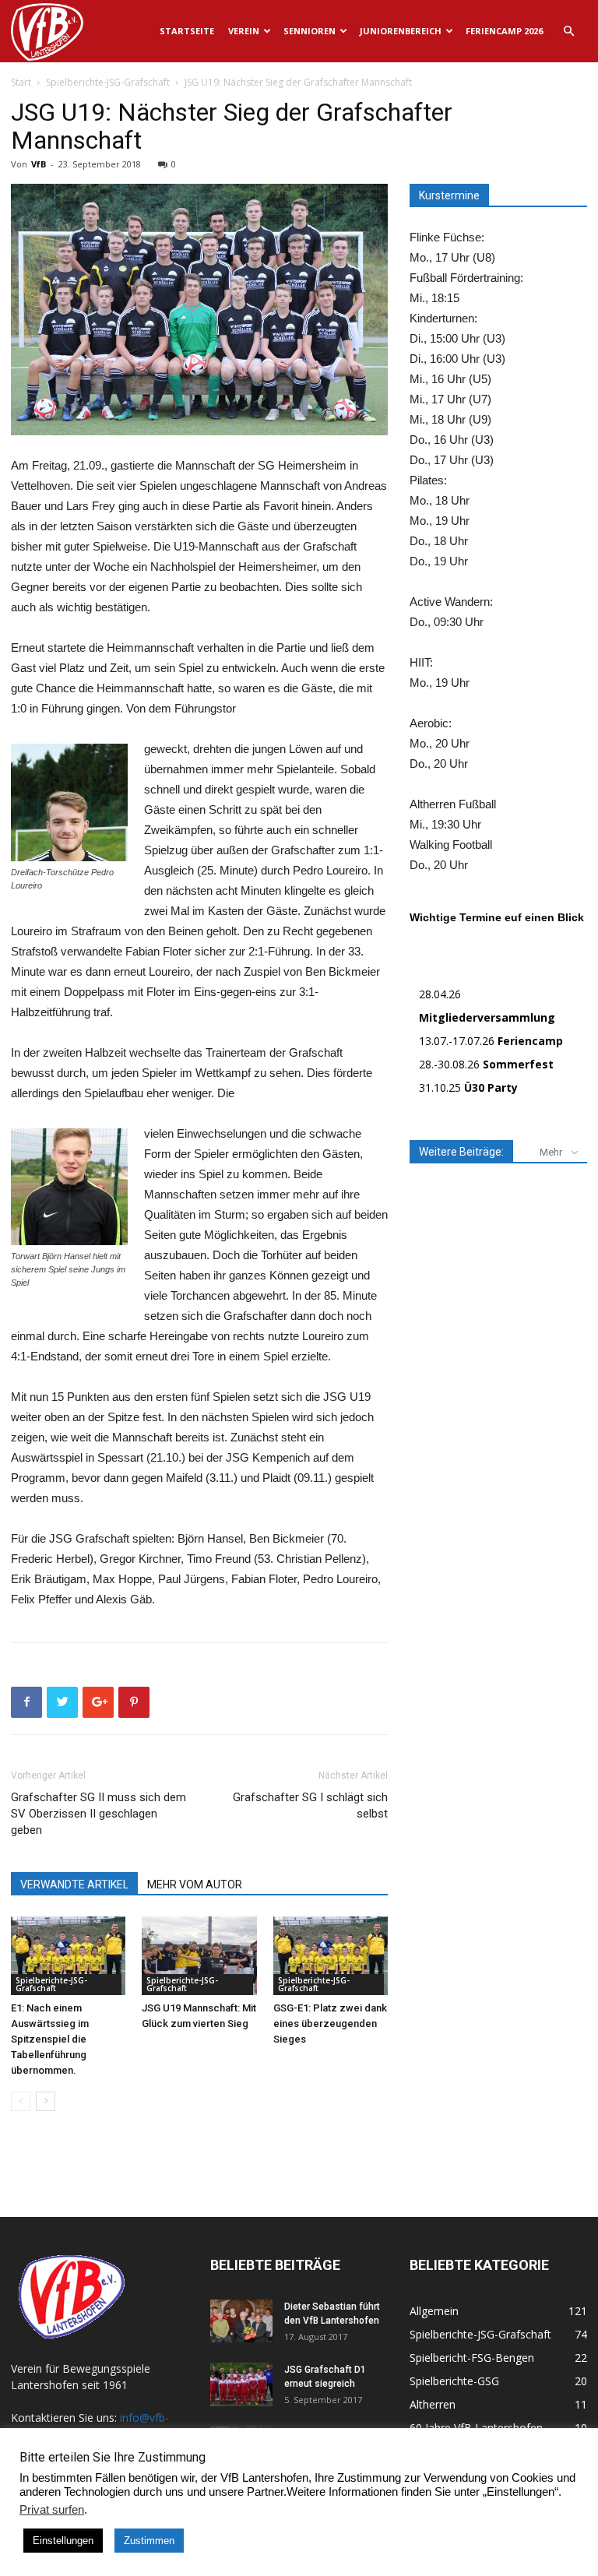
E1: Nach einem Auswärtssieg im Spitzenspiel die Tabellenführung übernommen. (50, 2039)
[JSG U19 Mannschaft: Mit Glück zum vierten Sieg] (199, 1956)
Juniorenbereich (401, 31)
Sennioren (310, 31)
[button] (568, 32)
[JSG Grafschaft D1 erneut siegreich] (241, 2384)
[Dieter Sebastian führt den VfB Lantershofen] (241, 2321)
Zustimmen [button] (149, 2541)
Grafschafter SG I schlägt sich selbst (310, 1805)
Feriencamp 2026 (504, 31)
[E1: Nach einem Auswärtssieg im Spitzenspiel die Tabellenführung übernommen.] (68, 1956)
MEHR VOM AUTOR (195, 1884)
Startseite (187, 31)
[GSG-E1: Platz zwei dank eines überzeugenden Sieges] (331, 1956)
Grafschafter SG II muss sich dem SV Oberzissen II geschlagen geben (98, 1814)
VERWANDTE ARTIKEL (74, 1884)
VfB (39, 164)
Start (21, 82)
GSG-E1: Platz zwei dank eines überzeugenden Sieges (330, 2023)
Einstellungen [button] (63, 2541)
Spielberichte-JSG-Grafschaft (108, 82)
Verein (244, 31)
